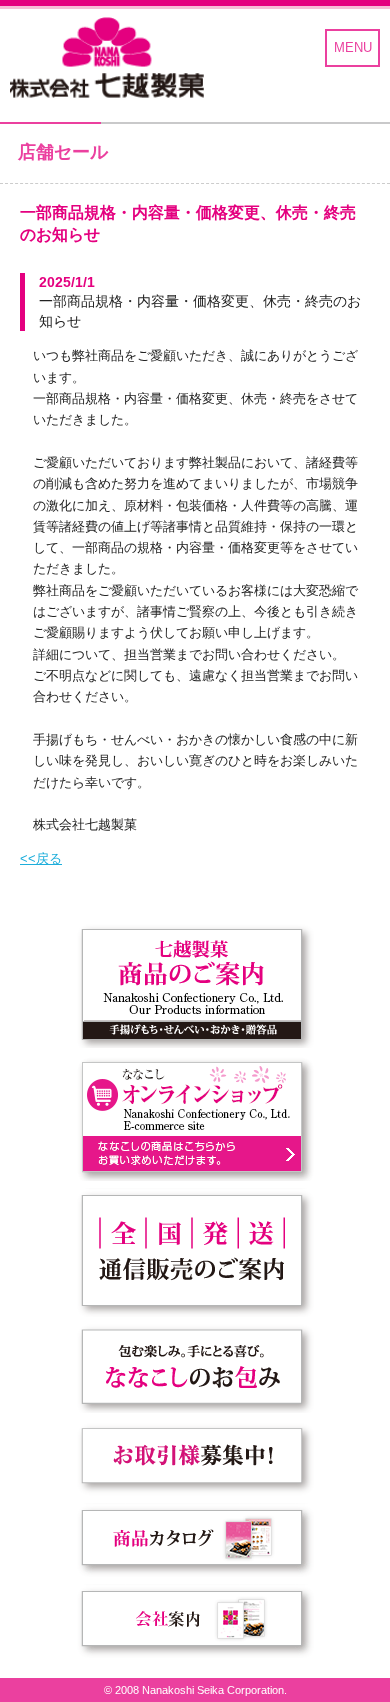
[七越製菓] (107, 59)
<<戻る (41, 858)
